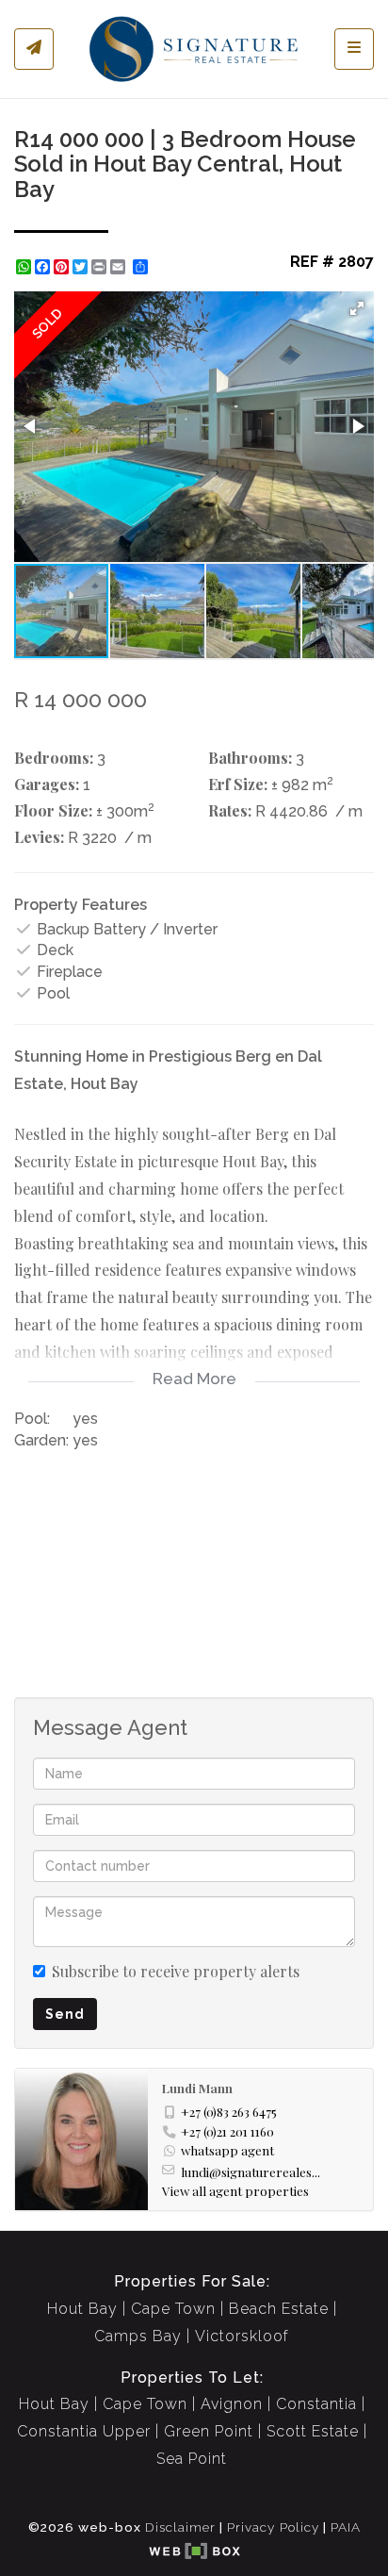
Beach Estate (279, 2309)
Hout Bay (82, 2309)
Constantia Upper (84, 2431)
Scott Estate (313, 2431)
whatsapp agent (227, 2150)
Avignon (232, 2404)
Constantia (316, 2404)
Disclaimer (180, 2527)
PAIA (346, 2527)
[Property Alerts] (34, 49)
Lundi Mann (197, 2088)
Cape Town (173, 2309)
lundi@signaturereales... (251, 2171)
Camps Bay (138, 2336)
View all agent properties (235, 2190)
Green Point (209, 2431)
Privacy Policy (273, 2527)
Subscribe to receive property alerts (176, 1971)
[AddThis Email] (120, 267)
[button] (357, 308)
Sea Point (192, 2459)
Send (65, 2014)
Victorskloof (242, 2336)
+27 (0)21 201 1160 (227, 2131)
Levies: (39, 837)
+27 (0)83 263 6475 (229, 2111)
